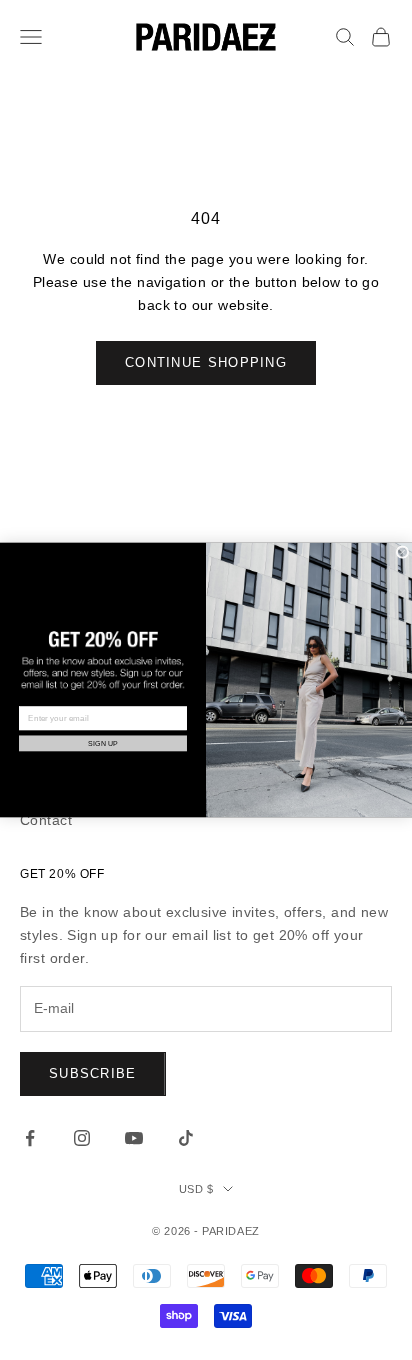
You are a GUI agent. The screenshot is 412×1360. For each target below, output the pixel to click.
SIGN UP (103, 743)
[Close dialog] (402, 552)
